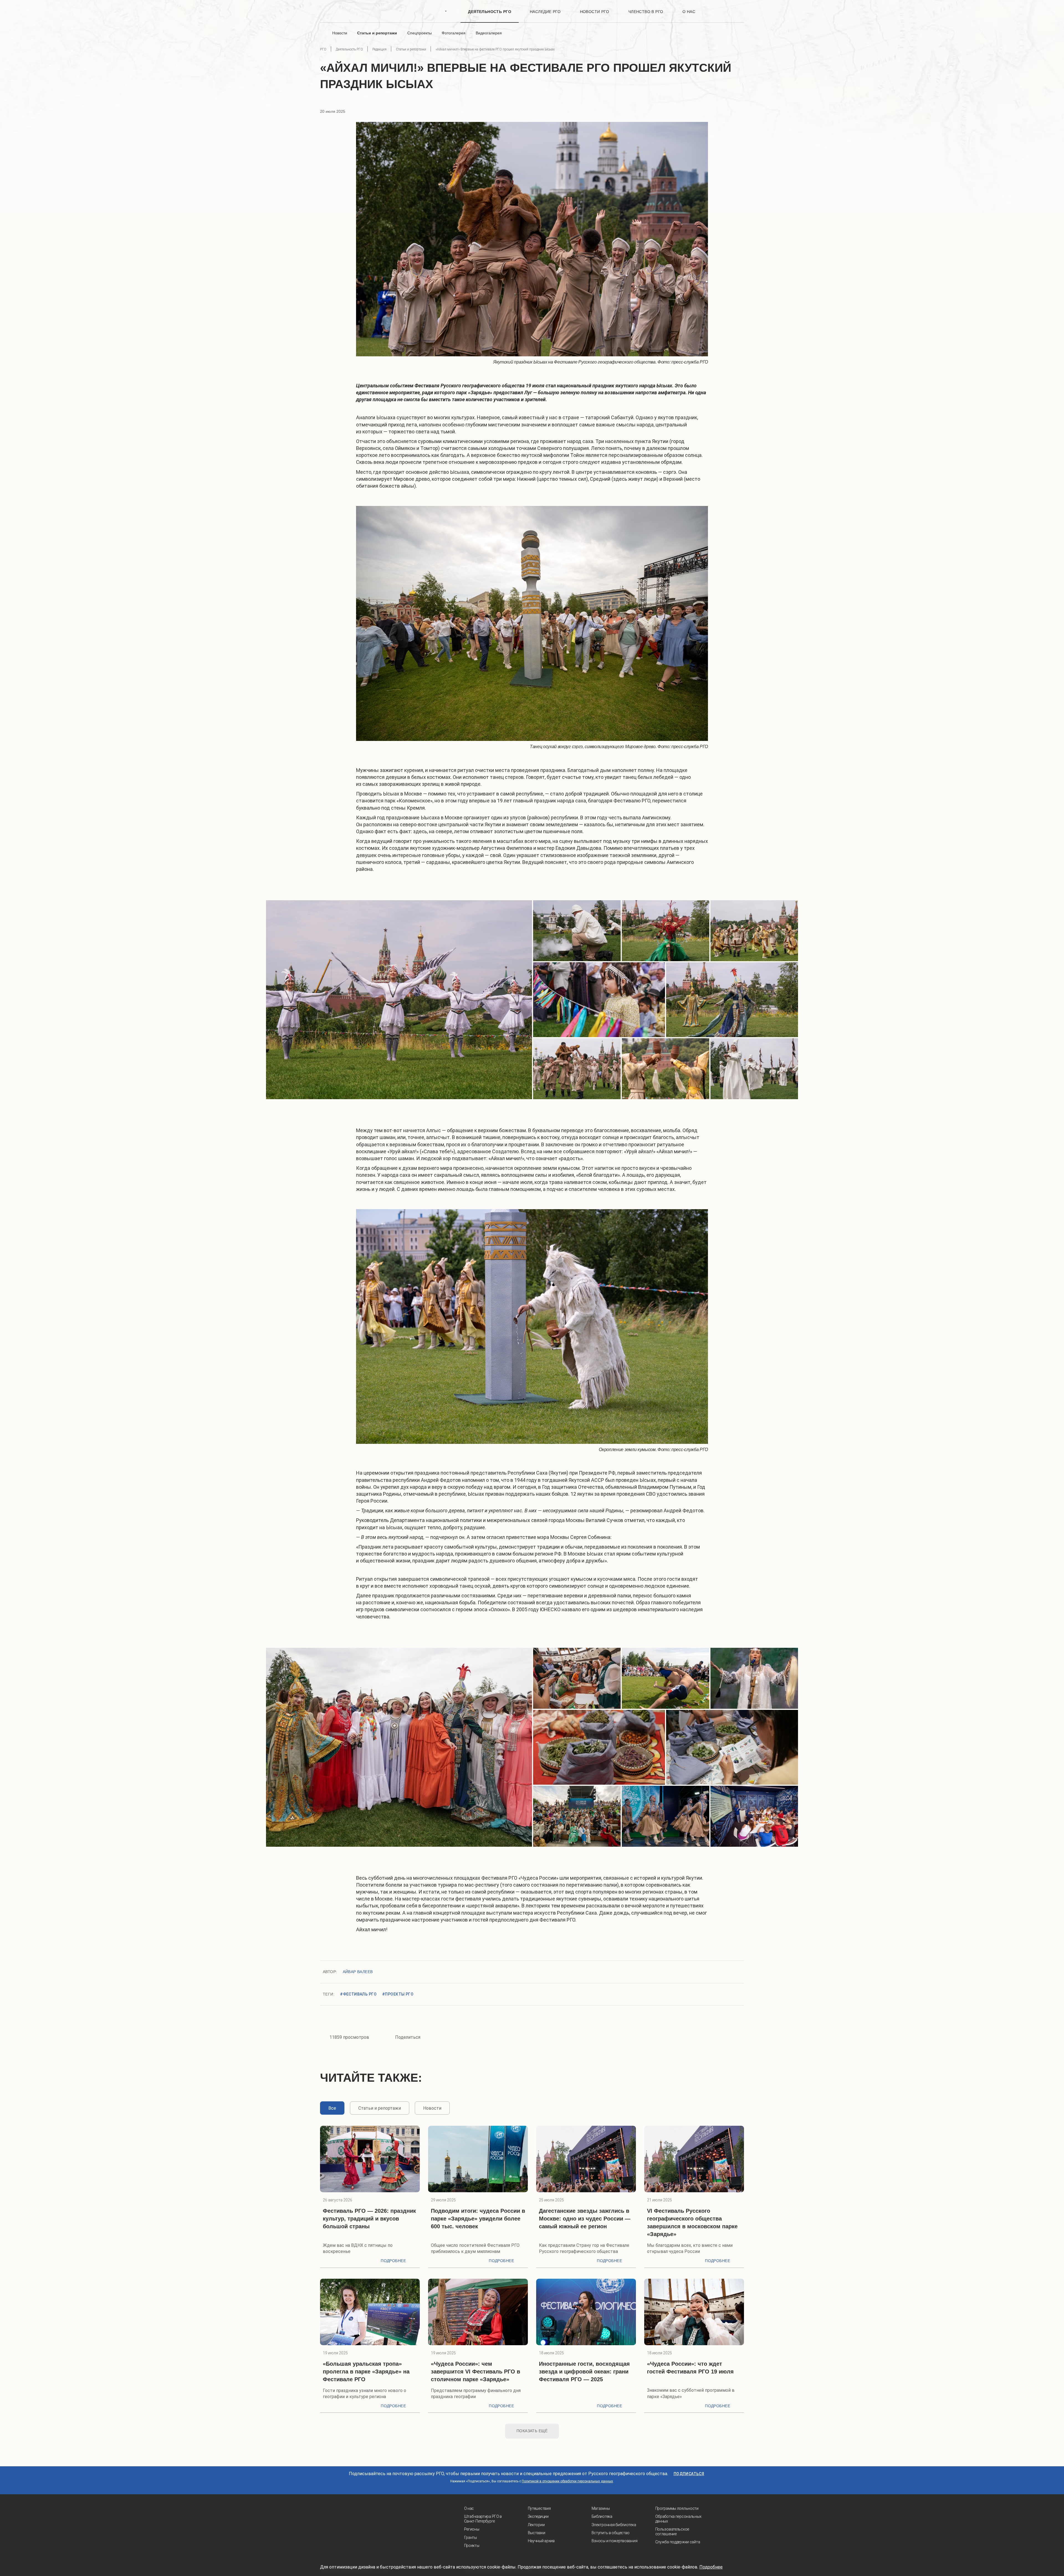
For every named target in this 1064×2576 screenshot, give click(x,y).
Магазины (601, 2508)
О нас (469, 2508)
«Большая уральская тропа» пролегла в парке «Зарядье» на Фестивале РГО (366, 2372)
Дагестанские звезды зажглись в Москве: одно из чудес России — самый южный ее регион (585, 2219)
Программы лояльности (677, 2508)
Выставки (537, 2533)
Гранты (470, 2537)
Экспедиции (538, 2516)
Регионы (472, 2529)
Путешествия (539, 2508)
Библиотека (602, 2516)
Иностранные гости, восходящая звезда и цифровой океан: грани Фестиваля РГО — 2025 (584, 2372)
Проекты (472, 2546)
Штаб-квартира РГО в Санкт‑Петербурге (483, 2519)
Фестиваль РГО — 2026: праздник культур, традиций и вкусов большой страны (369, 2219)
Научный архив (541, 2541)
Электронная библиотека (614, 2525)
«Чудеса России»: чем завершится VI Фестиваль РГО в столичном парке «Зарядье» (475, 2372)
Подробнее (393, 2261)
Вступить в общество (611, 2533)
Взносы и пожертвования (615, 2541)
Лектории (536, 2525)
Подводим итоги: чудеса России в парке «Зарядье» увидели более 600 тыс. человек (478, 2219)
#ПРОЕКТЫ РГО (398, 1994)
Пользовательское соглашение (672, 2532)
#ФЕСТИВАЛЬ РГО (358, 1994)
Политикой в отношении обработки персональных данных (567, 2481)
